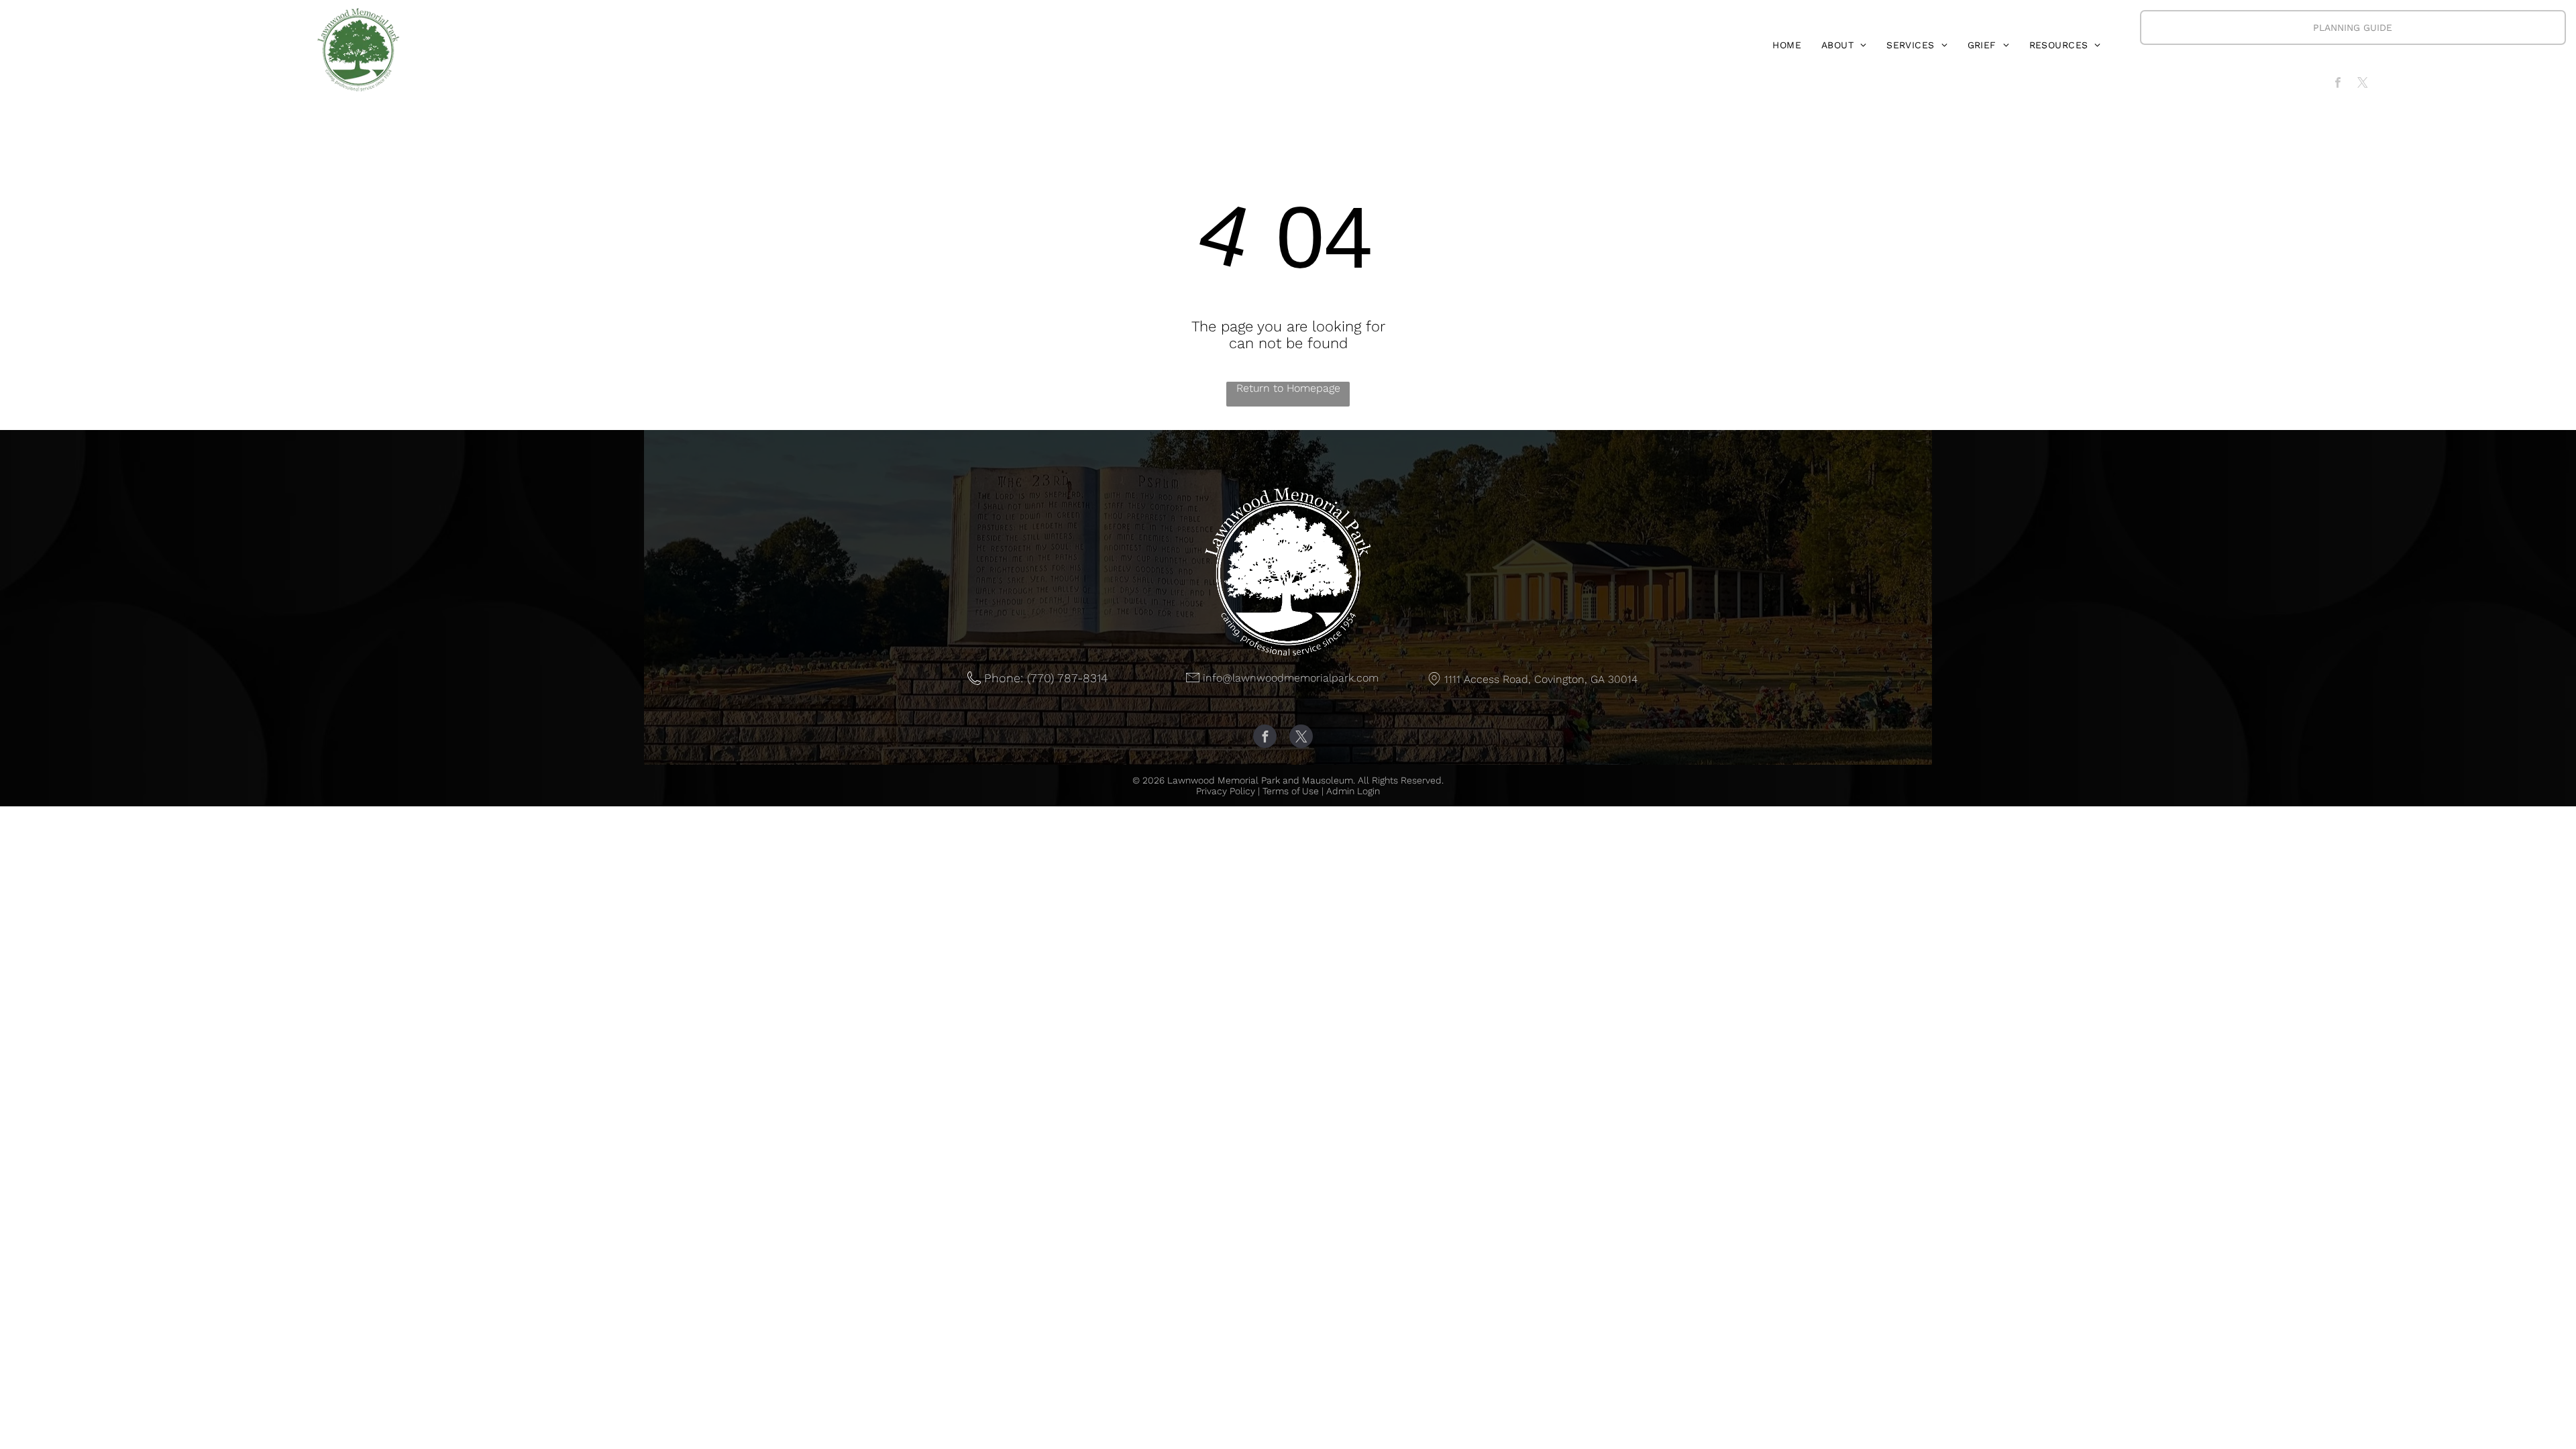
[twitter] (2362, 85)
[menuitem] (1787, 45)
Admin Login (1353, 791)
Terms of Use (1291, 791)
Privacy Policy (1226, 791)
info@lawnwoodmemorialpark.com (1291, 678)
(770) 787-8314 (1067, 678)
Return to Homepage (1288, 388)
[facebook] (2338, 85)
